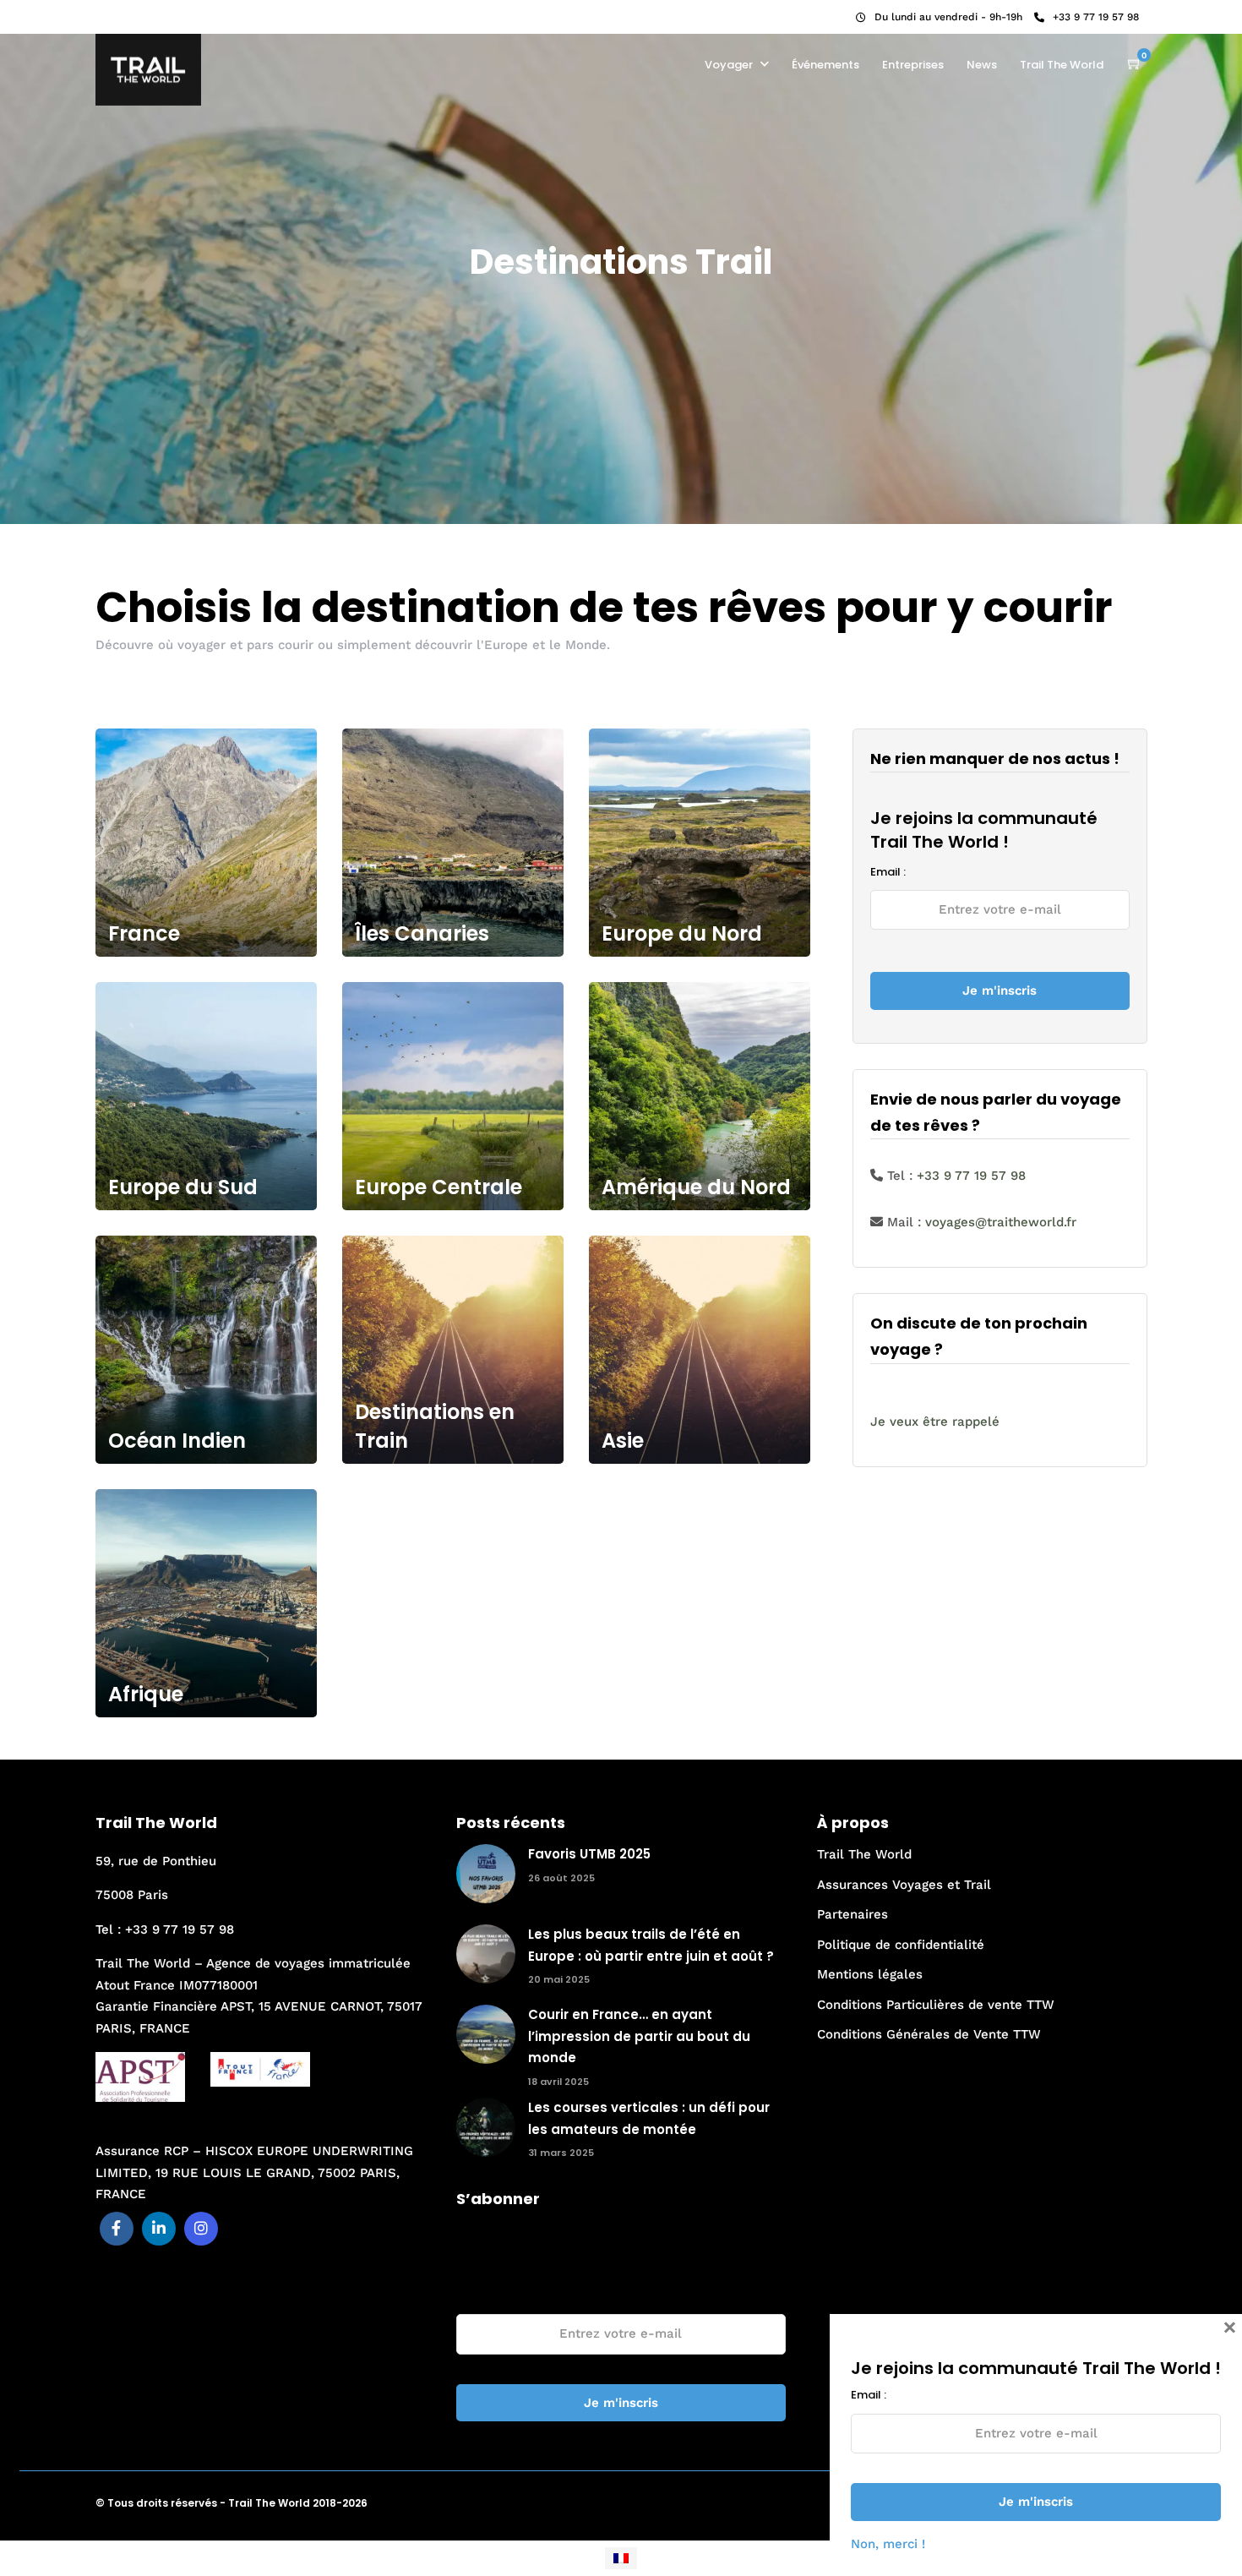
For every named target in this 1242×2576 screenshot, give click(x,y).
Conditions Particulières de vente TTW (936, 2005)
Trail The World (1062, 65)
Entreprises (913, 65)
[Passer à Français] (621, 2558)
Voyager (729, 65)
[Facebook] (117, 2229)
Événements (825, 65)
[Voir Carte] (1135, 64)
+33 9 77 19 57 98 (1096, 17)
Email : (888, 872)
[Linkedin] (129, 13)
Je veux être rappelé (935, 1422)
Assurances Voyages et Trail (904, 1885)
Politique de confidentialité (901, 1945)
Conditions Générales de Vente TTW (929, 2034)
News (982, 65)
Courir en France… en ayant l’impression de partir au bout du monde (639, 2036)
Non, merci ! (888, 2544)
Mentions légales (870, 1974)
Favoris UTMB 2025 (589, 1854)
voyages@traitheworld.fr (1001, 1222)
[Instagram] (152, 13)
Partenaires (853, 1914)
